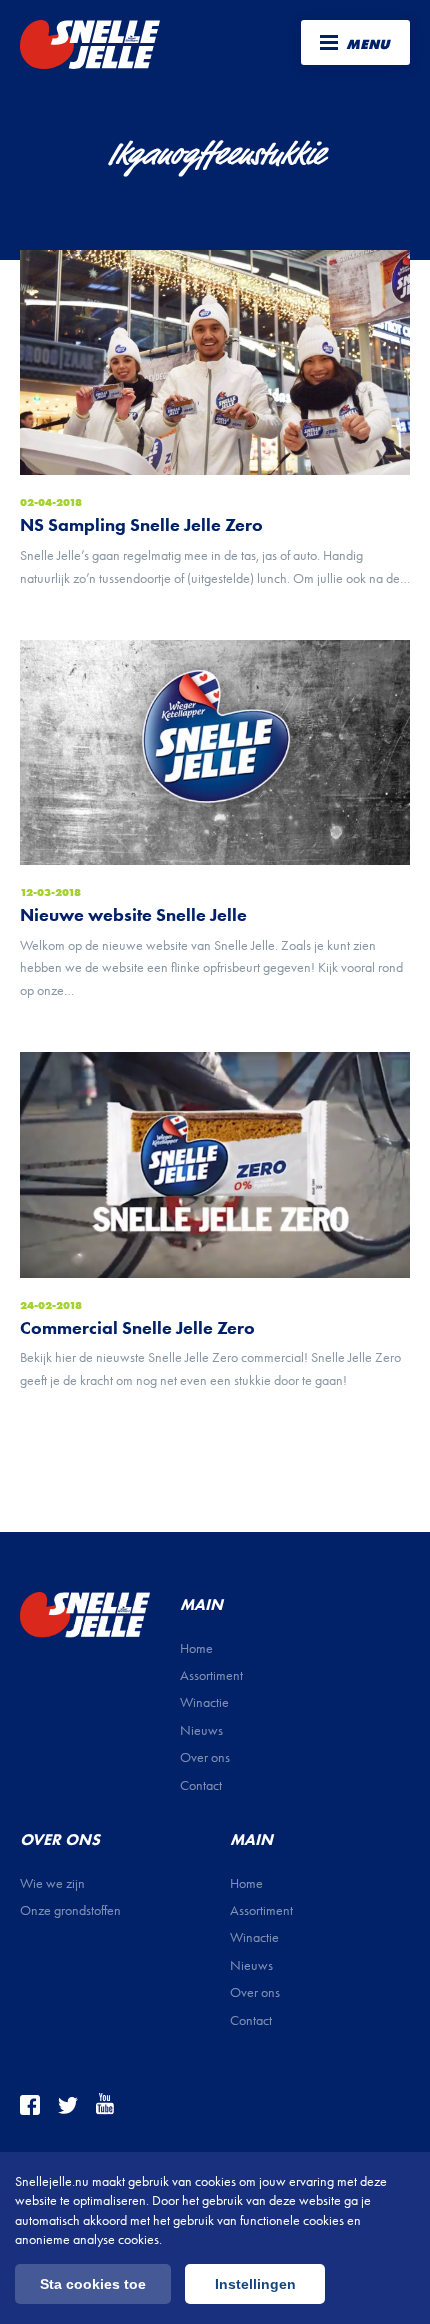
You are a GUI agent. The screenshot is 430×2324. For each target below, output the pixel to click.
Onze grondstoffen (70, 1910)
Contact (201, 1785)
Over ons (205, 1757)
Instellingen (255, 2284)
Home (196, 1648)
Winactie (204, 1702)
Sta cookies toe (93, 2284)
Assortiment (211, 1675)
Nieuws (201, 1730)
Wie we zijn (52, 1883)
